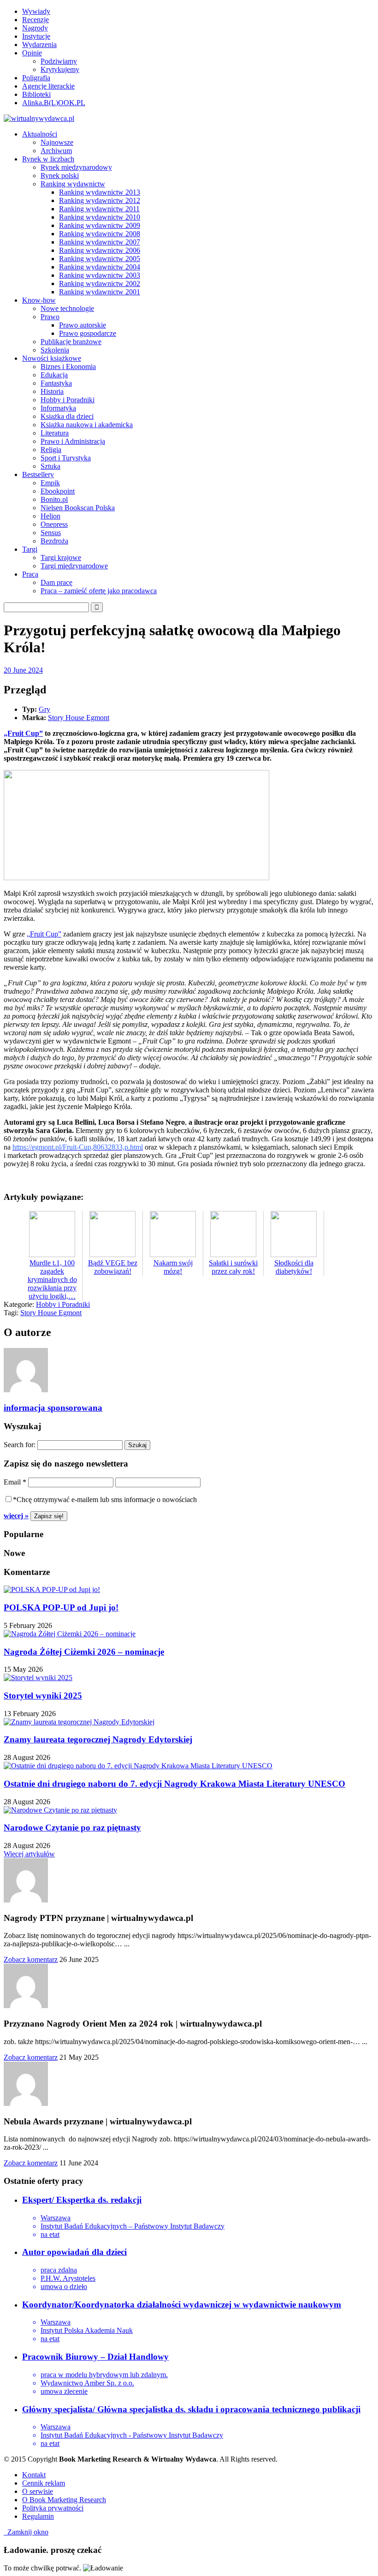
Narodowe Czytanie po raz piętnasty (72, 1828)
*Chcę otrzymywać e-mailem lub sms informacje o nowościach (105, 1500)
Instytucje (36, 36)
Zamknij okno (26, 2532)
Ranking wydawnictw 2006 (100, 250)
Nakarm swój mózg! (173, 1267)
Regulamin (38, 2516)
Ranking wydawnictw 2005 (100, 259)
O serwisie (38, 2491)
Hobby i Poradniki (68, 400)
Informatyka (58, 408)
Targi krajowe (61, 558)
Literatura (55, 433)
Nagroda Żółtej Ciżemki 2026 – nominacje (84, 1652)
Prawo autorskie (83, 325)
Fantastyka (56, 383)
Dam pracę (56, 582)
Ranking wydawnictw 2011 (99, 209)
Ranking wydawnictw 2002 (100, 283)
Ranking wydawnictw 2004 (100, 267)
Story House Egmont (79, 718)
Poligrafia (36, 78)
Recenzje (35, 20)
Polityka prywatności (53, 2508)
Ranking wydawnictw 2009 (100, 225)
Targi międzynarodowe (74, 566)
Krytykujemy (60, 69)
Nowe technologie (67, 308)
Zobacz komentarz (31, 1959)
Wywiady (36, 11)
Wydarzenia (39, 45)
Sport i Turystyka (66, 458)
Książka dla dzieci (67, 416)
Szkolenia (55, 350)
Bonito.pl (54, 499)
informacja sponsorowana (53, 1408)
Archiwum (56, 151)
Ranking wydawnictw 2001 (100, 292)
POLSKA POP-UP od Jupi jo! (61, 1607)
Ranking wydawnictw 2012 (100, 200)
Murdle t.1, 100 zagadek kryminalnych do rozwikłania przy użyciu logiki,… (52, 1279)
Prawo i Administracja (73, 441)
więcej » (16, 1516)
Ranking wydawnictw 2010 (100, 217)
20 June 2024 (23, 670)
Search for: (20, 1445)
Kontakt (34, 2475)
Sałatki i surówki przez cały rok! (233, 1267)
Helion (50, 516)
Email (15, 1482)
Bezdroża (54, 541)
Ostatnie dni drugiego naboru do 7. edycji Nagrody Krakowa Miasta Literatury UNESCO (174, 1784)
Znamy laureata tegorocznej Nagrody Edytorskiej (98, 1739)
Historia (52, 391)
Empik (50, 483)
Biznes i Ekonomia (68, 367)
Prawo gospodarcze (88, 333)
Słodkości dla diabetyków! (294, 1267)
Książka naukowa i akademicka (87, 425)
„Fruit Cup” (23, 733)
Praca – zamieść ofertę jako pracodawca (99, 591)
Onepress (54, 524)
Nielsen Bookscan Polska (78, 508)
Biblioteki (36, 94)
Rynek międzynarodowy (76, 167)
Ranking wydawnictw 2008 (100, 234)
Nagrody (35, 28)
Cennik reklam (44, 2483)
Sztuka (50, 466)
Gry (44, 709)
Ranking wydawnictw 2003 (100, 275)
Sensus (51, 533)
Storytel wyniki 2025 (43, 1696)
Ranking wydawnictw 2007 (100, 242)
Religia (51, 450)
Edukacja (54, 375)
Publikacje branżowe (71, 342)
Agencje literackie (48, 86)
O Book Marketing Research (64, 2500)
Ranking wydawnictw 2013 (100, 192)
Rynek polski (60, 176)
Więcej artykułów (29, 1854)
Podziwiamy (59, 61)
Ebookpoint (58, 491)
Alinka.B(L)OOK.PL (54, 103)
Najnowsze (57, 142)
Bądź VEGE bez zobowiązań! (113, 1267)
